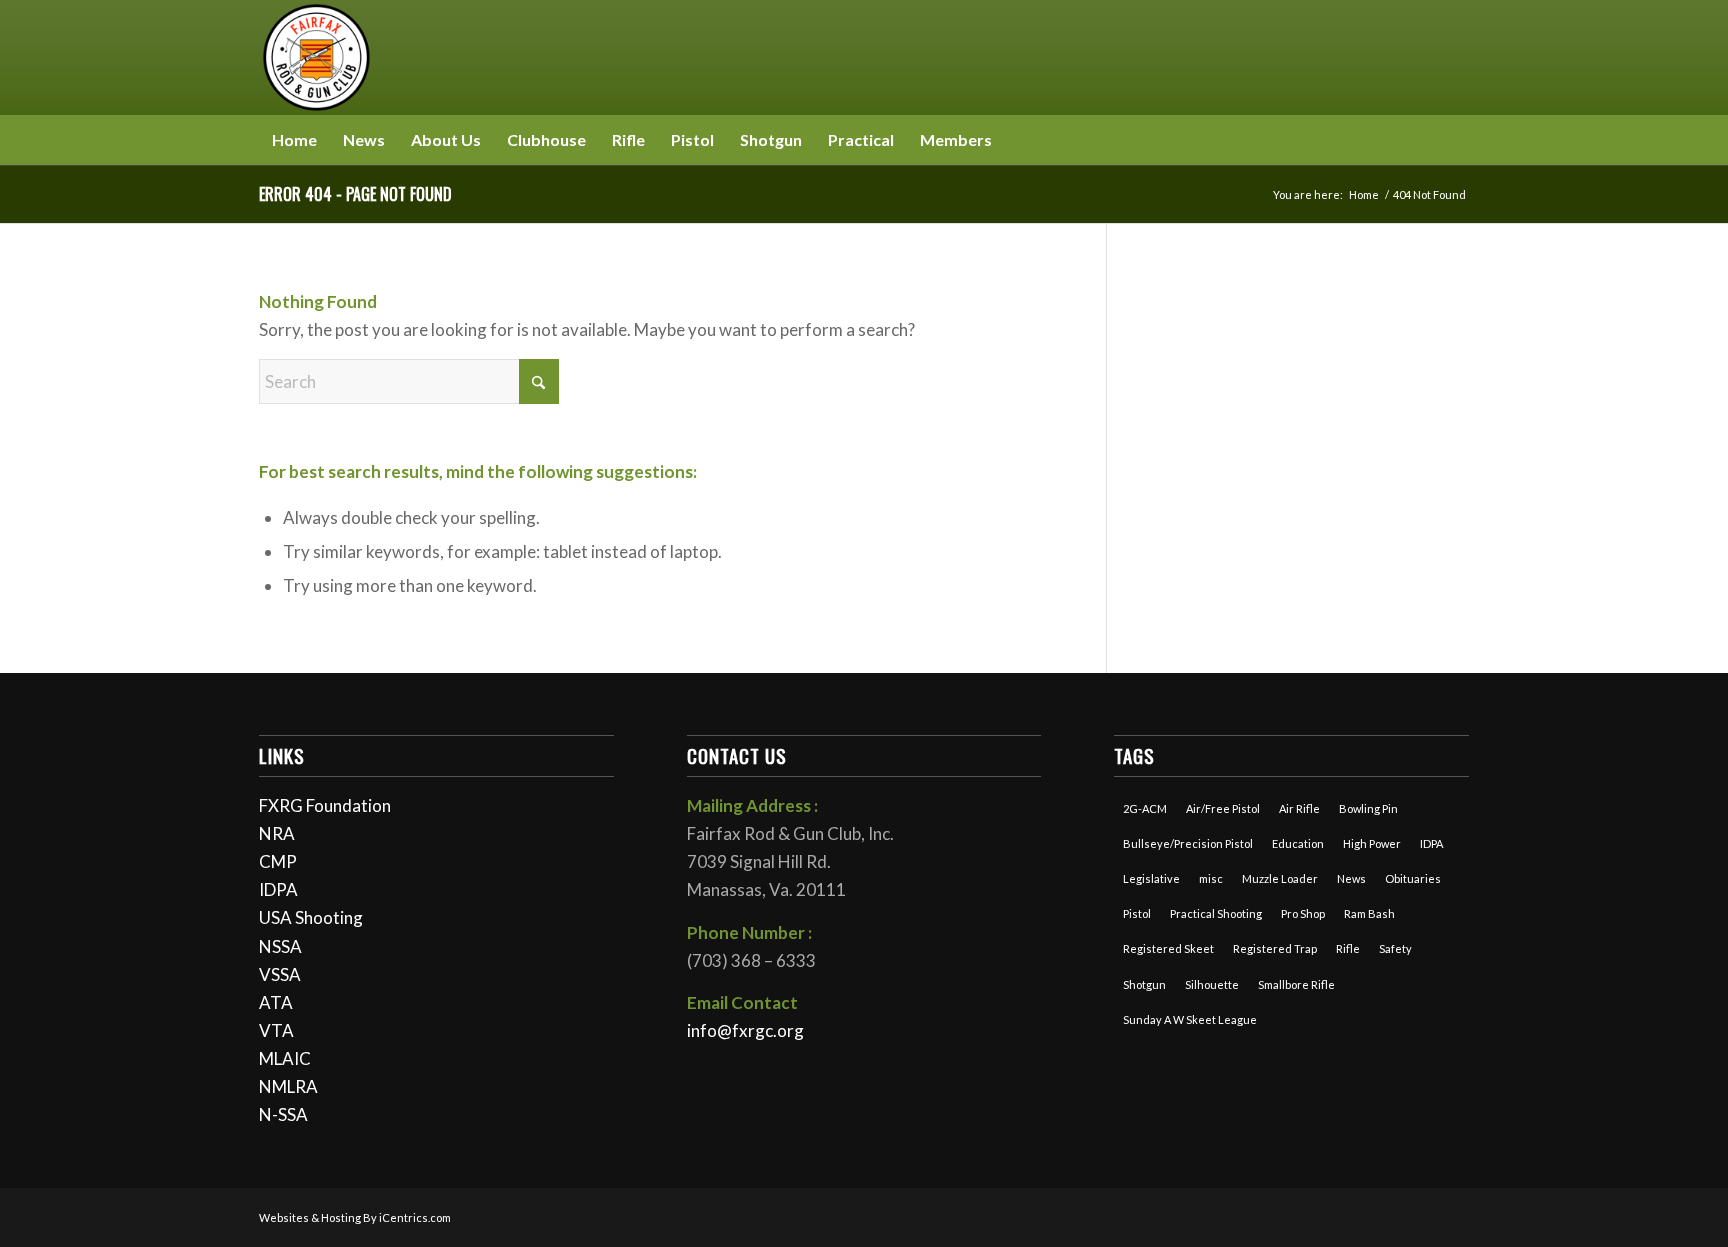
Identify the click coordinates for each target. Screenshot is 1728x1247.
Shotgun (1144, 984)
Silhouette (1212, 984)
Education (1298, 843)
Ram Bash (1369, 913)
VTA (276, 1030)
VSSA (280, 974)
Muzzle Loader (1280, 878)
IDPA (278, 889)
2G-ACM (1145, 808)
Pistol (1137, 913)
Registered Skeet (1168, 948)
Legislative (1151, 878)
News (1351, 878)
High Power (1372, 843)
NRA (277, 833)
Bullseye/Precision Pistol (1188, 843)
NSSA (280, 946)
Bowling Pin (1368, 808)
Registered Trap (1275, 948)
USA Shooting (311, 917)
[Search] (1457, 140)
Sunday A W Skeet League (1190, 1019)
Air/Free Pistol (1223, 808)
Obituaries (1413, 878)
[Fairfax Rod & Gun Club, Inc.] (316, 57)
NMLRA (288, 1086)
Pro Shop (1303, 913)
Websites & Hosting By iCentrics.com (355, 1217)
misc (1211, 878)
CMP (278, 861)
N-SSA (283, 1114)
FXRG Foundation (325, 805)
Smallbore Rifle (1296, 984)
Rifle (1348, 948)
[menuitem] (294, 140)
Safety (1395, 948)
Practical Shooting (1216, 913)
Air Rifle (1299, 808)
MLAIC (285, 1058)
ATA (276, 1002)
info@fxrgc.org (745, 1030)
